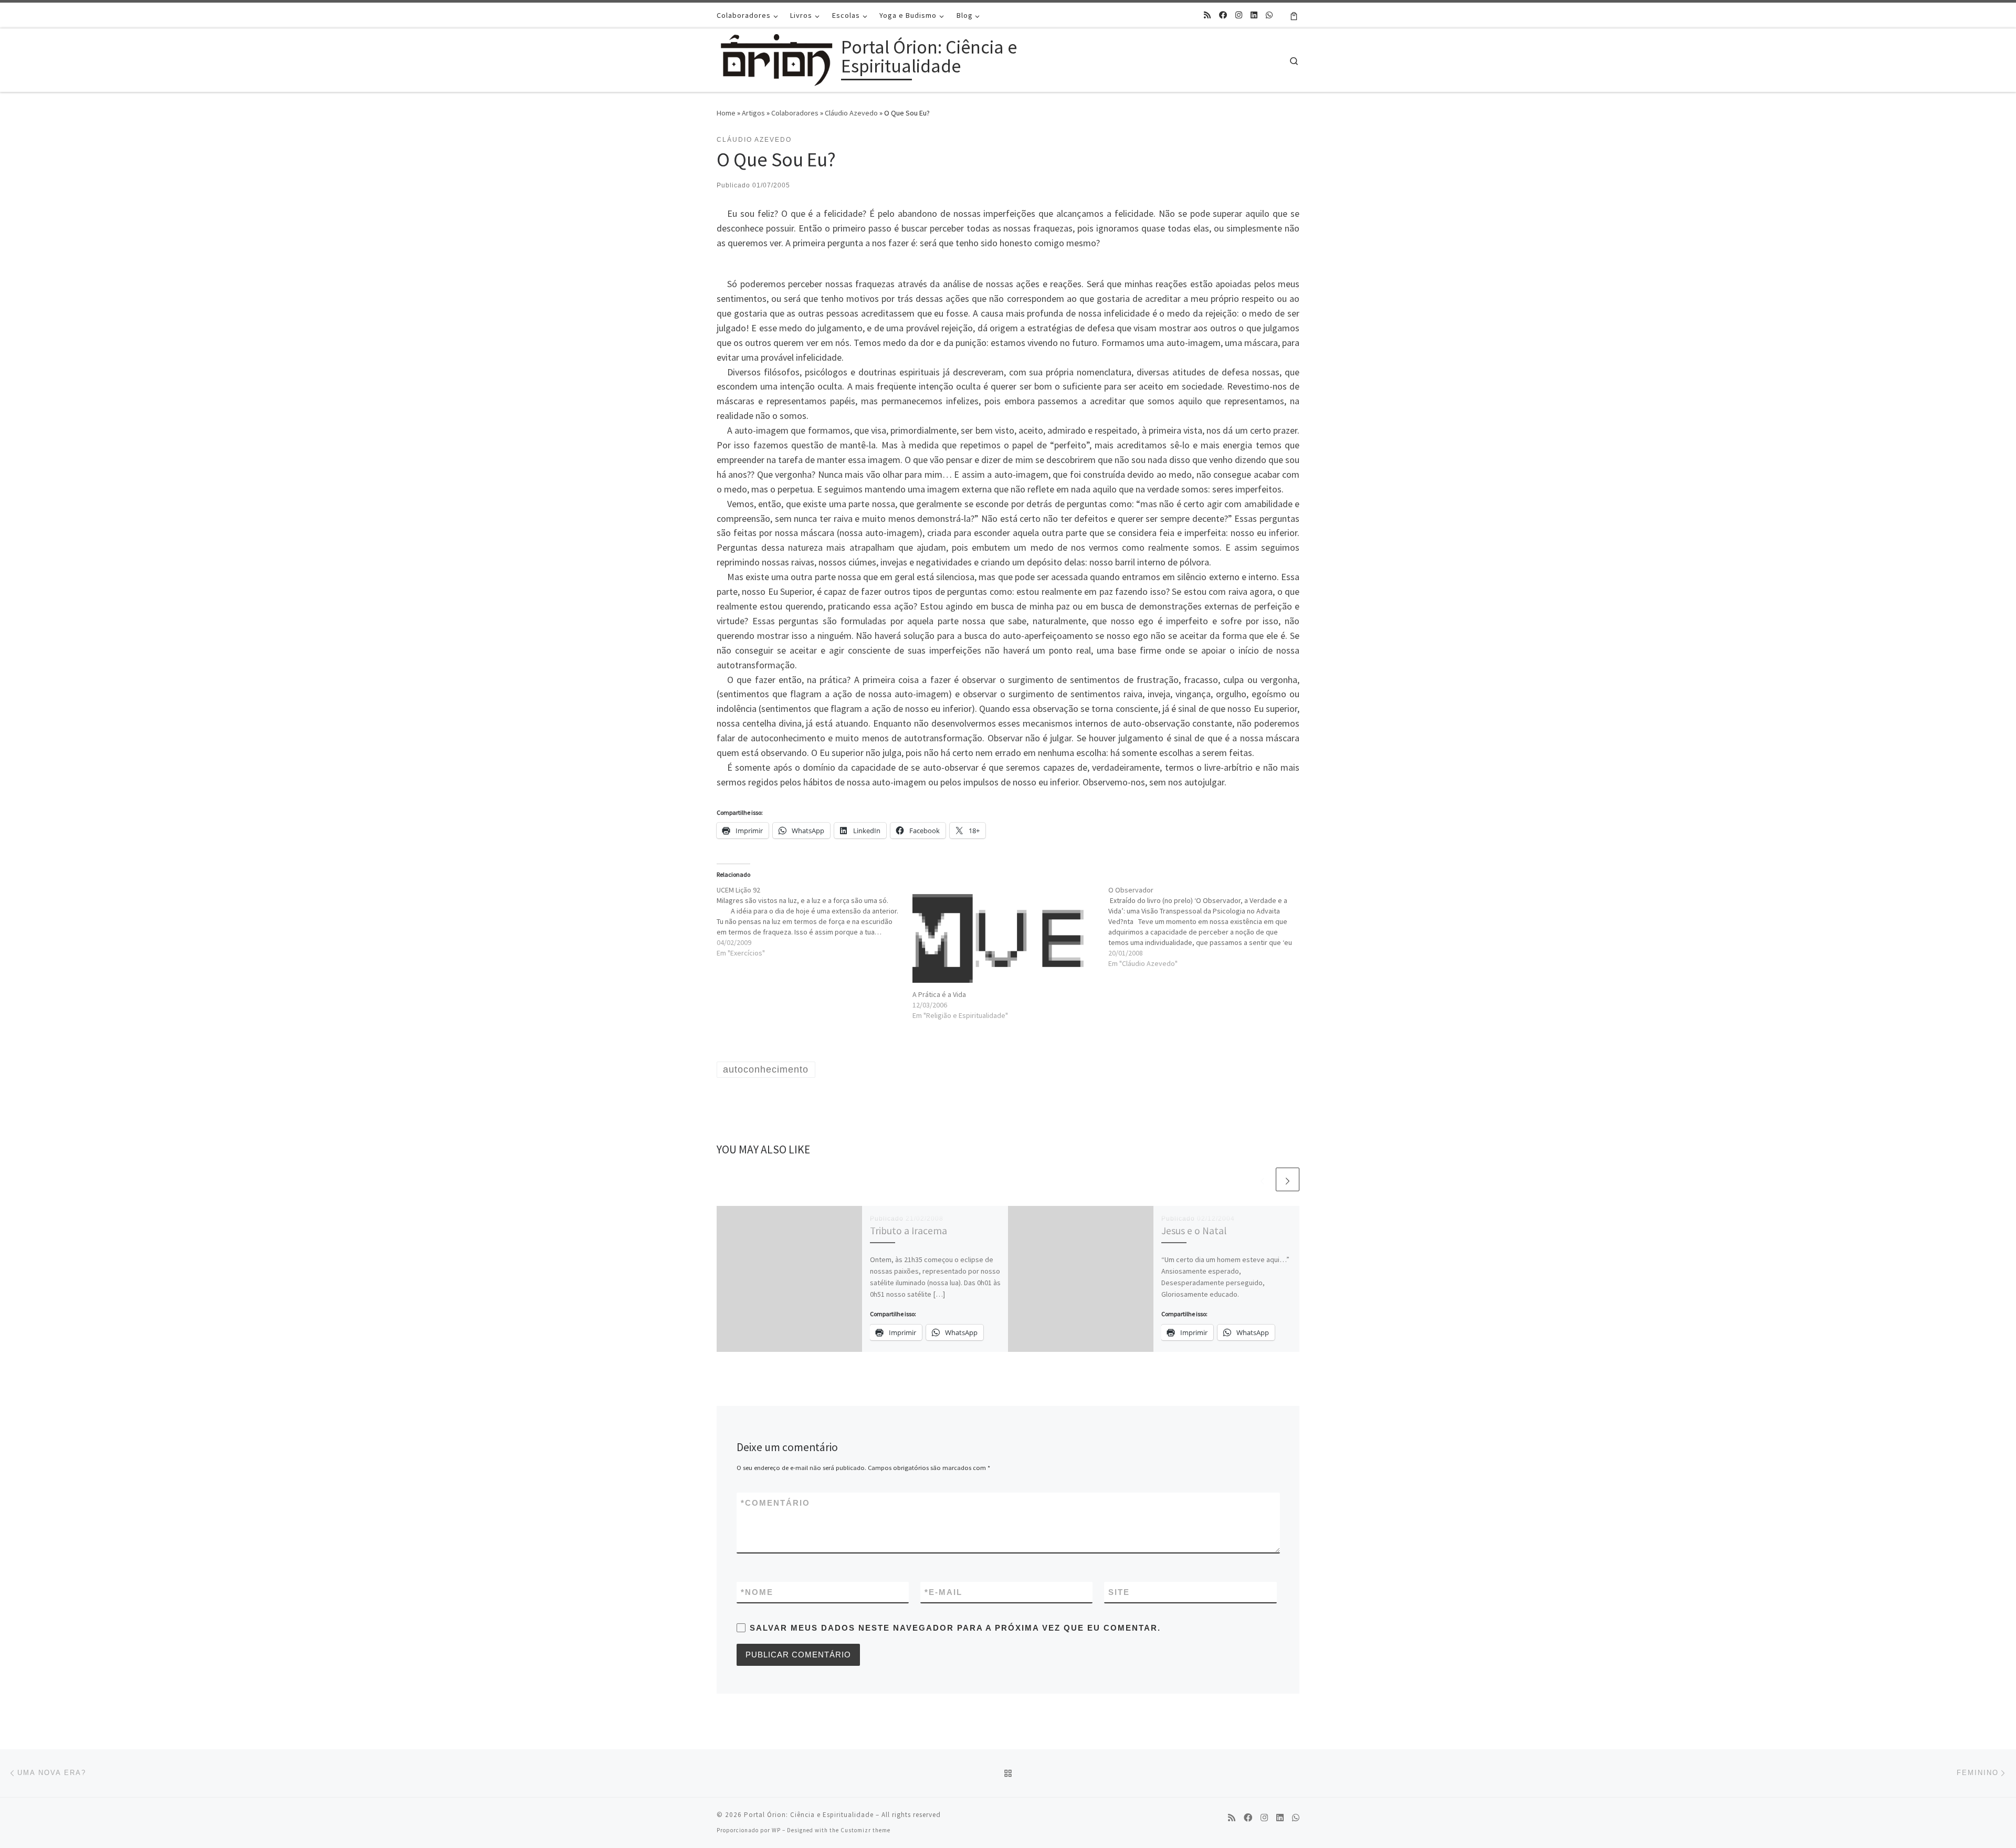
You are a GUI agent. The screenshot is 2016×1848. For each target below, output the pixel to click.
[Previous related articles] (1262, 1179)
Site (1119, 1592)
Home (726, 113)
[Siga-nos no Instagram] (1239, 15)
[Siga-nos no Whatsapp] (1269, 15)
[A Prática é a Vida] (1005, 937)
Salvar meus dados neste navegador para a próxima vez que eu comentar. (955, 1628)
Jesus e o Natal (1194, 1231)
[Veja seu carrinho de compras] (1294, 15)
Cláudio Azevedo (851, 113)
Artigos (753, 113)
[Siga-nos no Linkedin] (1254, 15)
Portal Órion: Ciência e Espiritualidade (809, 1815)
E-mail (943, 1592)
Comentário (775, 1503)
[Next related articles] (1288, 1179)
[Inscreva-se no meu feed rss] (1207, 15)
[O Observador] (1206, 927)
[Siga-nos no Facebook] (1223, 15)
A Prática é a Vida (939, 994)
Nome (757, 1592)
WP (776, 1830)
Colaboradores (795, 113)
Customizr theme (865, 1830)
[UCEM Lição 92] (815, 921)
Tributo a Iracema (909, 1231)
